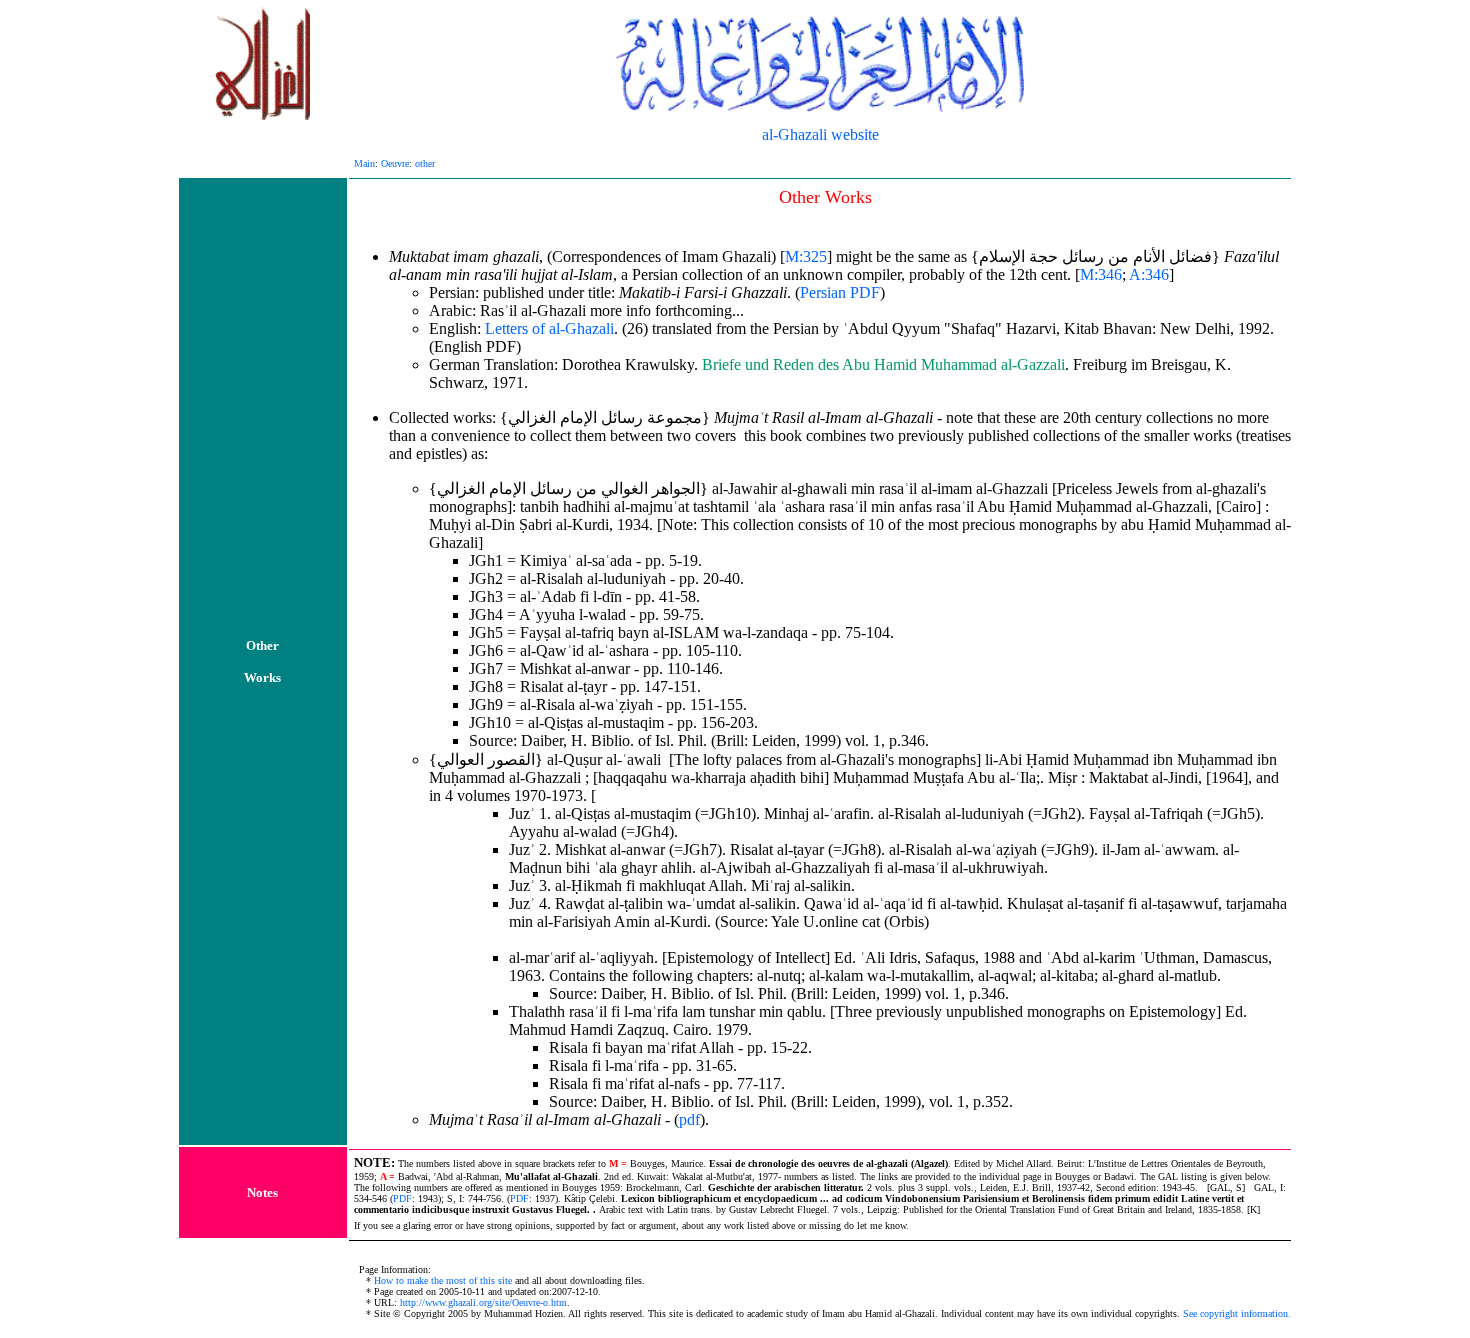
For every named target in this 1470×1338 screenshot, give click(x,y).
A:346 (1149, 274)
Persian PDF (840, 292)
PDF (402, 1198)
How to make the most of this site (443, 1280)
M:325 (806, 256)
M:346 (1101, 274)
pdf (689, 1119)
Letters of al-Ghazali (549, 328)
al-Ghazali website (820, 134)
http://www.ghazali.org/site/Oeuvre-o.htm (483, 1302)
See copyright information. (1237, 1313)
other (425, 163)
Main (364, 163)
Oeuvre (395, 163)
